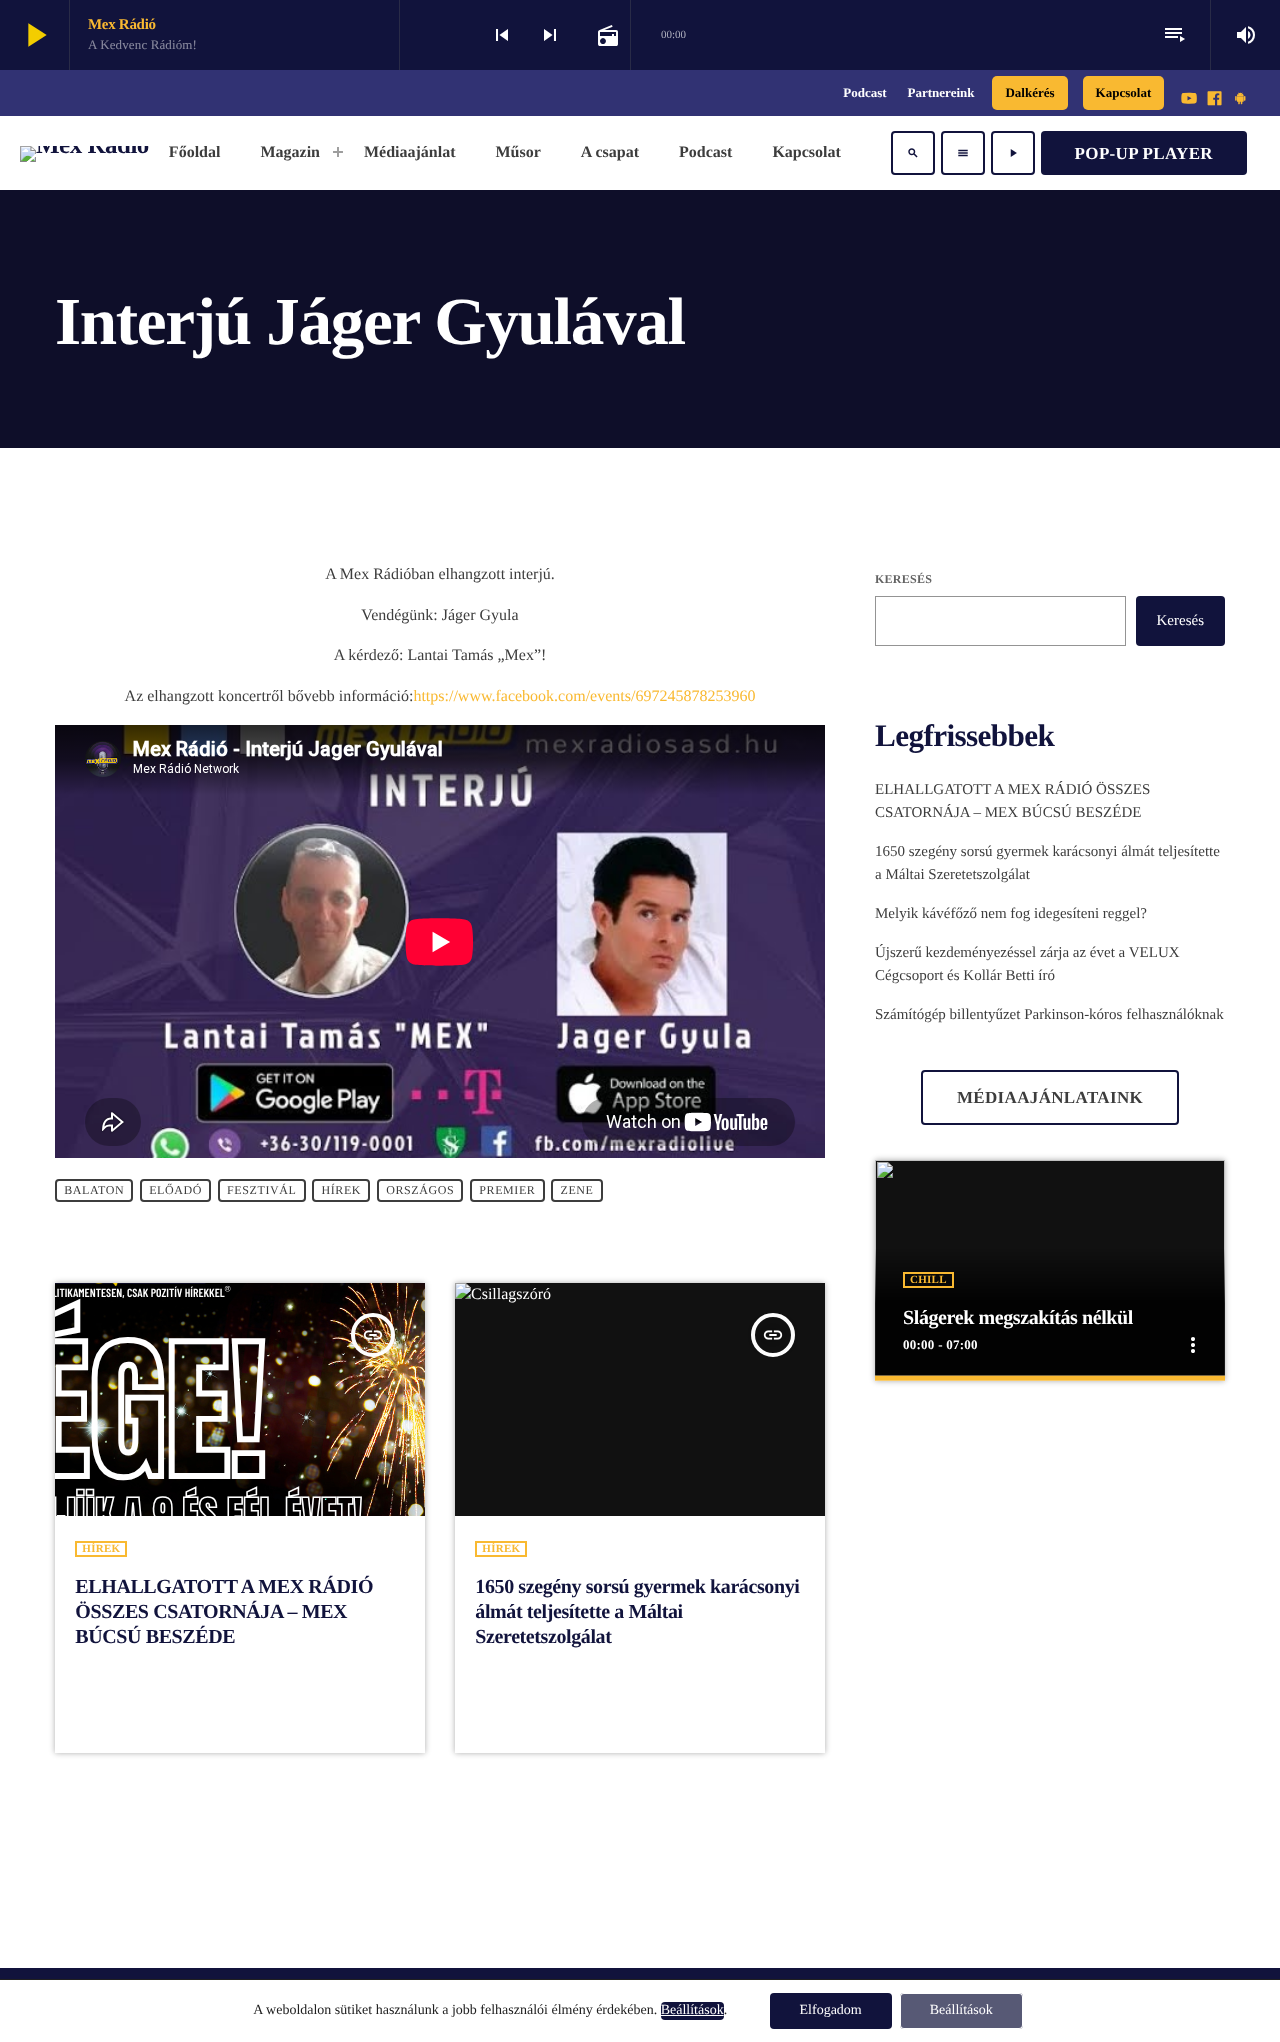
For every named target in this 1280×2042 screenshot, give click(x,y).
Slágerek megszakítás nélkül (1018, 1318)
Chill (928, 1280)
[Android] (1240, 100)
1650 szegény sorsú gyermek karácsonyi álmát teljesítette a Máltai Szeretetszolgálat (637, 1612)
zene (576, 1190)
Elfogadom (831, 2010)
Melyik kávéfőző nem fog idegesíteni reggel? (1011, 914)
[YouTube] (1189, 100)
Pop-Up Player (1144, 153)
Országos (420, 1190)
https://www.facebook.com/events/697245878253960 (584, 696)
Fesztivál (261, 1190)
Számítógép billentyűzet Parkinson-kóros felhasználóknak (1049, 1015)
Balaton (94, 1190)
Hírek (341, 1190)
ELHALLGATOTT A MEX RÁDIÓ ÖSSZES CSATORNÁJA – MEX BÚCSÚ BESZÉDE (224, 1612)
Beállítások (692, 2010)
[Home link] (84, 153)
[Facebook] (1215, 100)
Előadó (175, 1190)
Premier (507, 1190)
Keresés (903, 579)
